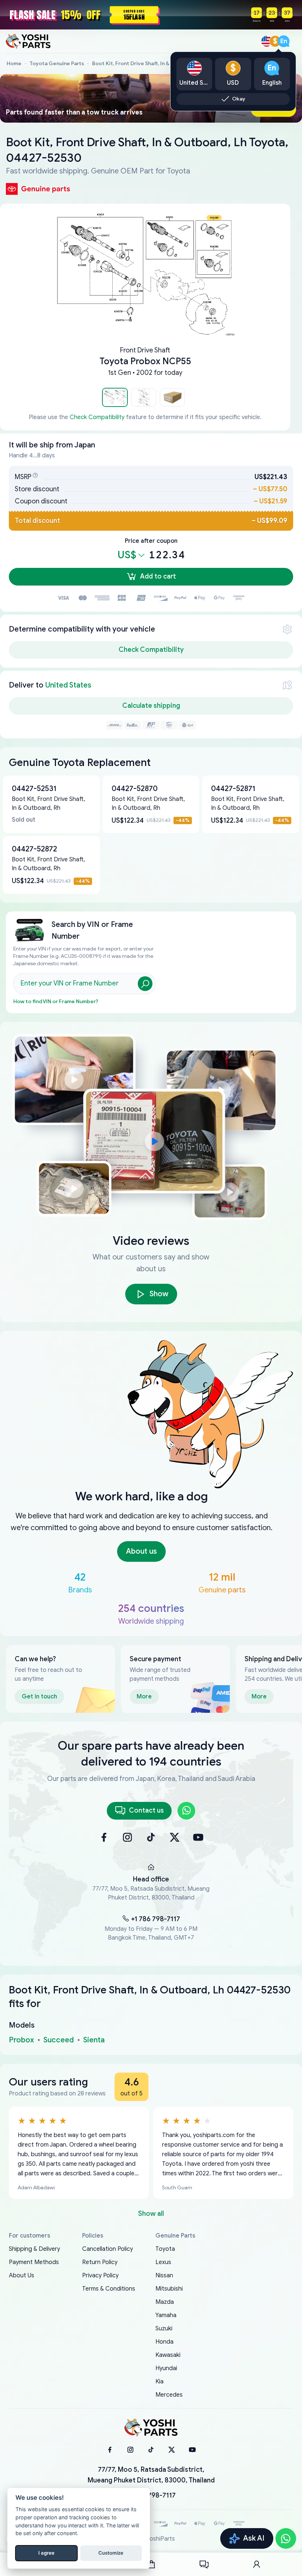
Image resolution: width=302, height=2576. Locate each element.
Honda (164, 2342)
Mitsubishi (169, 2289)
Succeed (59, 2040)
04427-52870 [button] (135, 789)
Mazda (165, 2302)
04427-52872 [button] (34, 849)
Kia (159, 2382)
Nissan (164, 2275)
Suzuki (164, 2329)
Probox (21, 2040)
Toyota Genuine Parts (57, 64)
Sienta (94, 2040)
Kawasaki (168, 2355)
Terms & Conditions (109, 2289)
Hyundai (166, 2368)
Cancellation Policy (108, 2249)
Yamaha (166, 2315)
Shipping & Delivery (34, 2249)
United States (68, 685)
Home (14, 64)
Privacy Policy (100, 2275)
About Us (22, 2275)
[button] (115, 397)
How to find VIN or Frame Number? (56, 1001)
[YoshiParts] (151, 2428)
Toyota (165, 2249)
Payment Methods (34, 2262)
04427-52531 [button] (34, 789)
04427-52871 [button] (233, 789)
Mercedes (169, 2395)
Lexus (163, 2262)
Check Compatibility (97, 417)
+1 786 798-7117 (156, 1919)
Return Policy (100, 2262)
